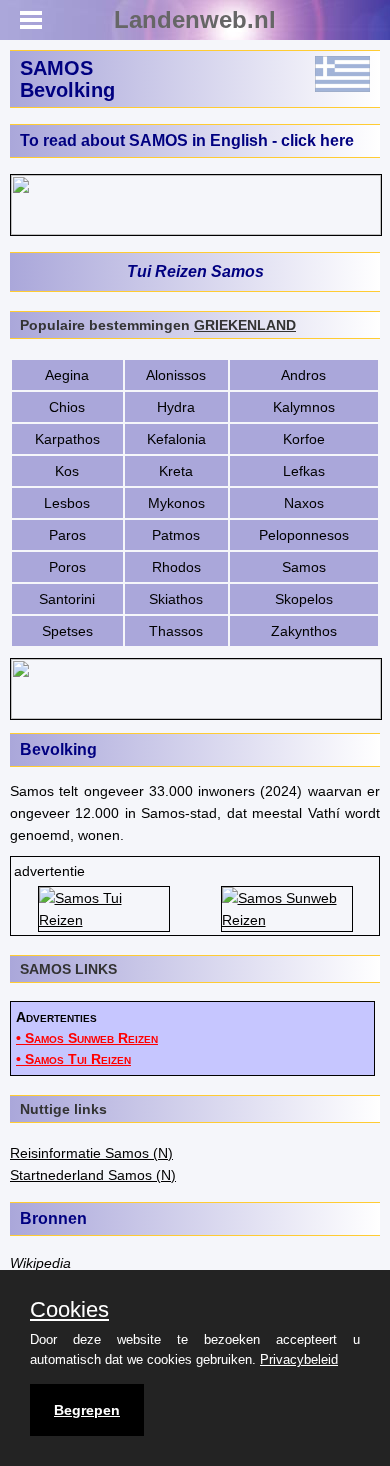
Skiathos (176, 599)
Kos (67, 471)
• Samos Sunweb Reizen (87, 1038)
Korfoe (304, 439)
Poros (67, 567)
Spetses (67, 631)
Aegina (67, 375)
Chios (67, 407)
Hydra (176, 407)
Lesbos (67, 503)
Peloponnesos (304, 535)
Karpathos (67, 439)
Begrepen (87, 1410)
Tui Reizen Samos (195, 271)
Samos (304, 567)
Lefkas (304, 471)
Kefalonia (176, 439)
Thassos (176, 631)
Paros (67, 535)
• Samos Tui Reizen (73, 1059)
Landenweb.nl (195, 19)
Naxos (304, 503)
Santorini (67, 599)
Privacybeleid (299, 1359)
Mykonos (176, 503)
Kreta (176, 471)
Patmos (176, 535)
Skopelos (304, 599)
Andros (303, 375)
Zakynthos (304, 631)
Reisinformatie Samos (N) (91, 1153)
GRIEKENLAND (245, 325)
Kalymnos (304, 407)
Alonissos (176, 375)
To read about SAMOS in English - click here (187, 140)
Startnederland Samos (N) (93, 1175)
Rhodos (176, 567)
